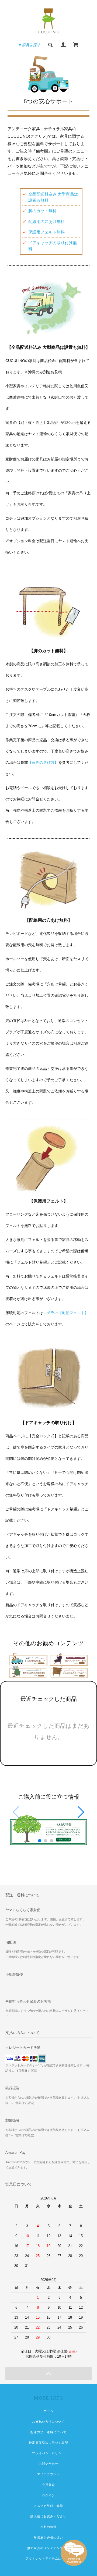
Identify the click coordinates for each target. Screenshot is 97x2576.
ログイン (48, 2495)
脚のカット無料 (42, 211)
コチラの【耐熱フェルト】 (66, 1313)
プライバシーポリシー (48, 2453)
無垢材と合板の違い (48, 2538)
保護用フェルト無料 (46, 232)
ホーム (48, 2411)
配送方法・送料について (48, 2432)
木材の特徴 (49, 2527)
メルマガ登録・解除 (48, 2506)
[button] (81, 1812)
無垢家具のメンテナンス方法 (48, 2548)
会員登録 (48, 2485)
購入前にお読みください (48, 2516)
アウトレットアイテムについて (48, 2559)
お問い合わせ (49, 2464)
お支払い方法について (48, 2422)
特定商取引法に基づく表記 (48, 2443)
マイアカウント (49, 2474)
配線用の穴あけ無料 (46, 221)
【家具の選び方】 (43, 762)
